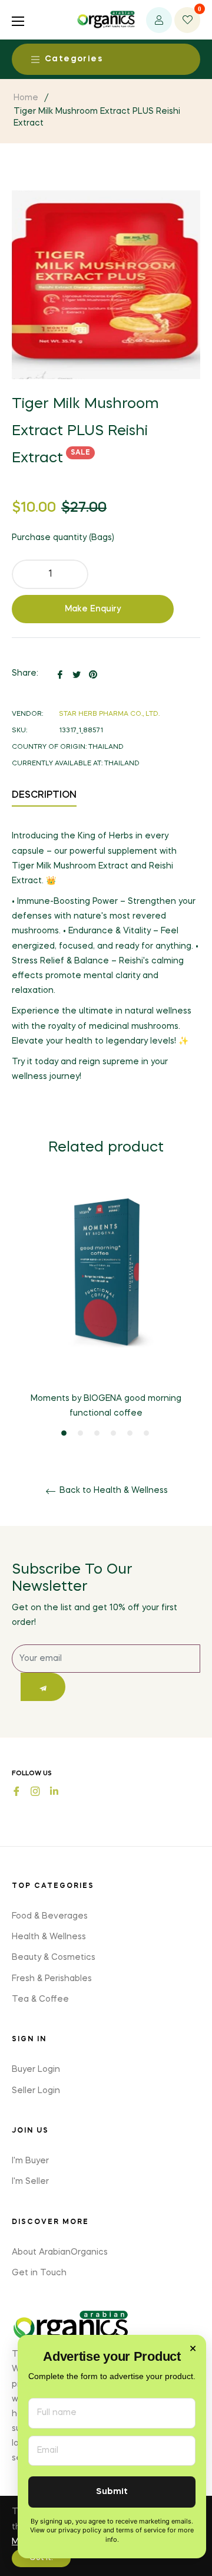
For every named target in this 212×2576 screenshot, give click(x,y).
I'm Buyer (30, 2161)
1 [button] (64, 1433)
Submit (112, 2492)
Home (26, 98)
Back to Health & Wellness (112, 1491)
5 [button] (130, 1433)
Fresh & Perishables (52, 1979)
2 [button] (80, 1433)
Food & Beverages (50, 1916)
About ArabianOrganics (60, 2252)
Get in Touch (39, 2273)
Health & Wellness (49, 1937)
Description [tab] (44, 795)
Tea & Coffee (40, 1999)
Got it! (41, 2558)
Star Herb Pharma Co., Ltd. (109, 714)
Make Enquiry (93, 609)
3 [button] (97, 1433)
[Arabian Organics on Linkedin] (54, 1790)
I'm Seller (30, 2182)
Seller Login (36, 2091)
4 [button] (113, 1433)
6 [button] (146, 1433)
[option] (106, 1312)
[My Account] (159, 20)
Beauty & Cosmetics (54, 1958)
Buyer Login (36, 2070)
